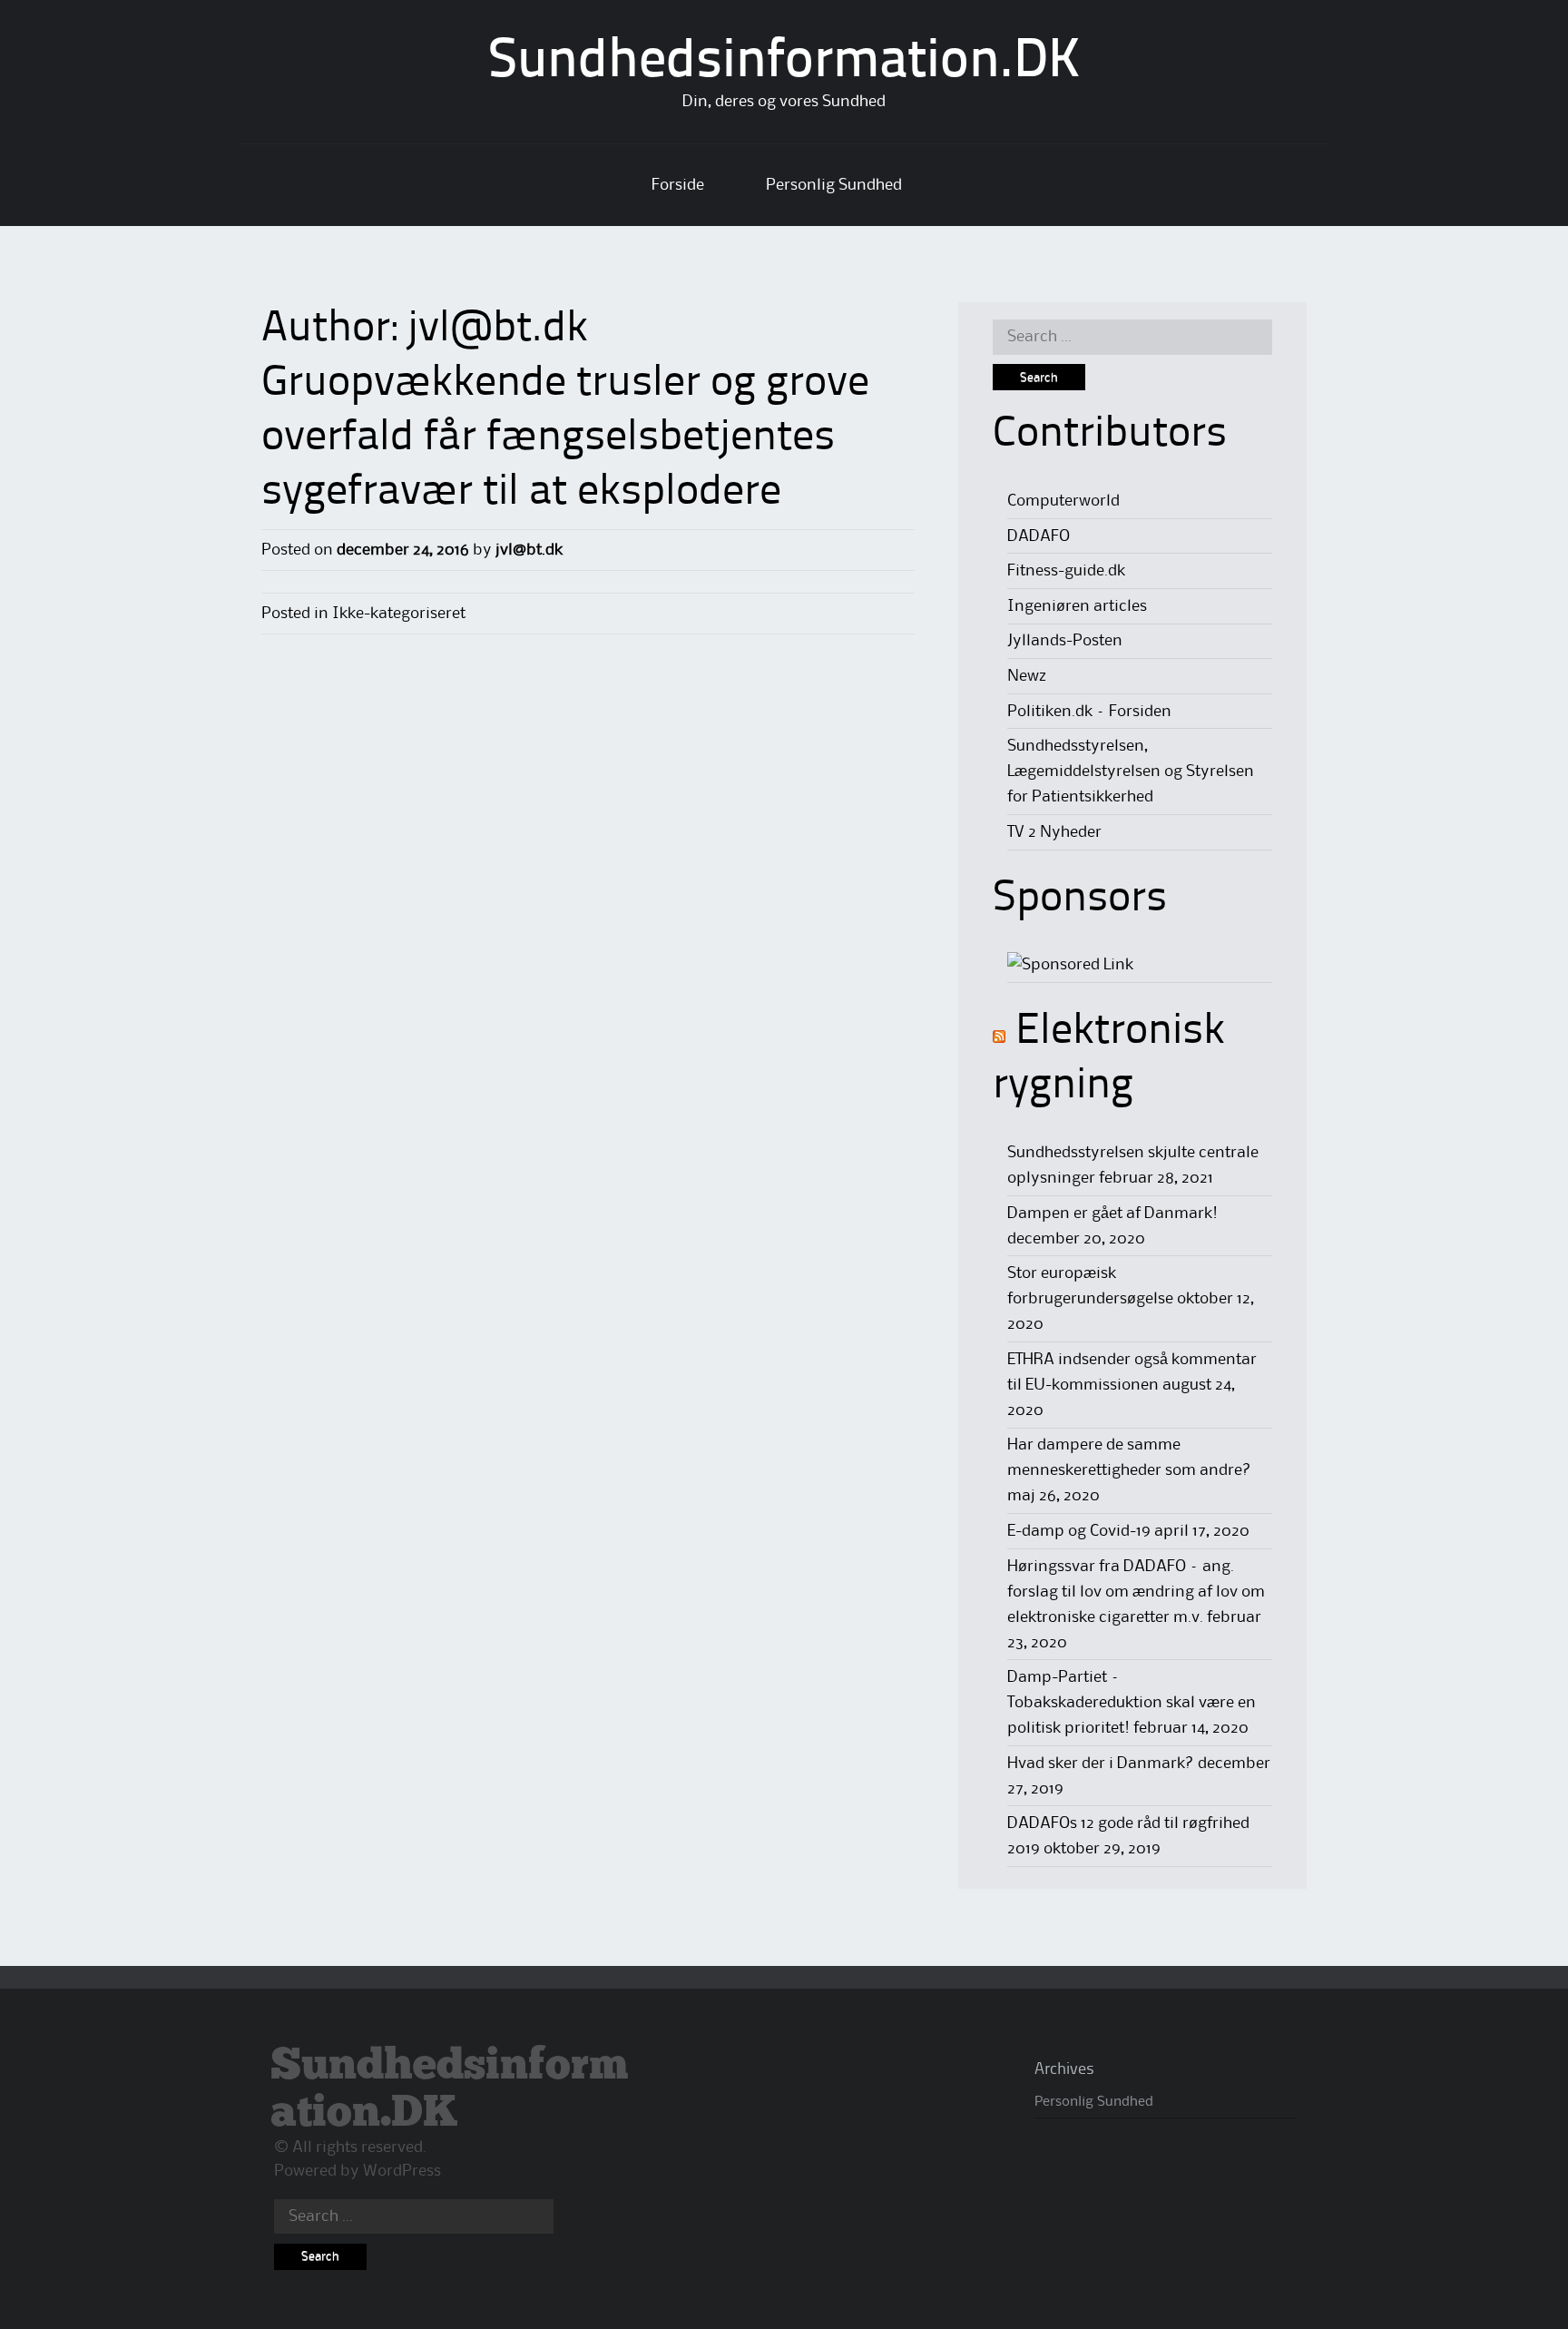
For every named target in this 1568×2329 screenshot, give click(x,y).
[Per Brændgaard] (1070, 965)
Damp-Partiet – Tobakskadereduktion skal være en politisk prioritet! (1132, 1703)
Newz (1027, 676)
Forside (678, 185)
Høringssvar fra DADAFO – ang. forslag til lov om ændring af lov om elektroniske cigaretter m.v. (1136, 1592)
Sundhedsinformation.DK (784, 63)
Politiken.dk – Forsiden (1089, 712)
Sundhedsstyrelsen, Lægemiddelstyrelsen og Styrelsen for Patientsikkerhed (1131, 771)
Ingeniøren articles (1077, 606)
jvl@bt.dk (498, 329)
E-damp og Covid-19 (1079, 1531)
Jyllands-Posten (1065, 641)
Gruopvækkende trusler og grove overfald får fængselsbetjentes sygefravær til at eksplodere (565, 438)
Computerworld (1063, 501)
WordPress (402, 2171)
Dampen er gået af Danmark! (1112, 1214)
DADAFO (1039, 536)
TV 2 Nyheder (1054, 832)
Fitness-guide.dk (1066, 571)
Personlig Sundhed (834, 185)
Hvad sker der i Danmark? (1101, 1764)
